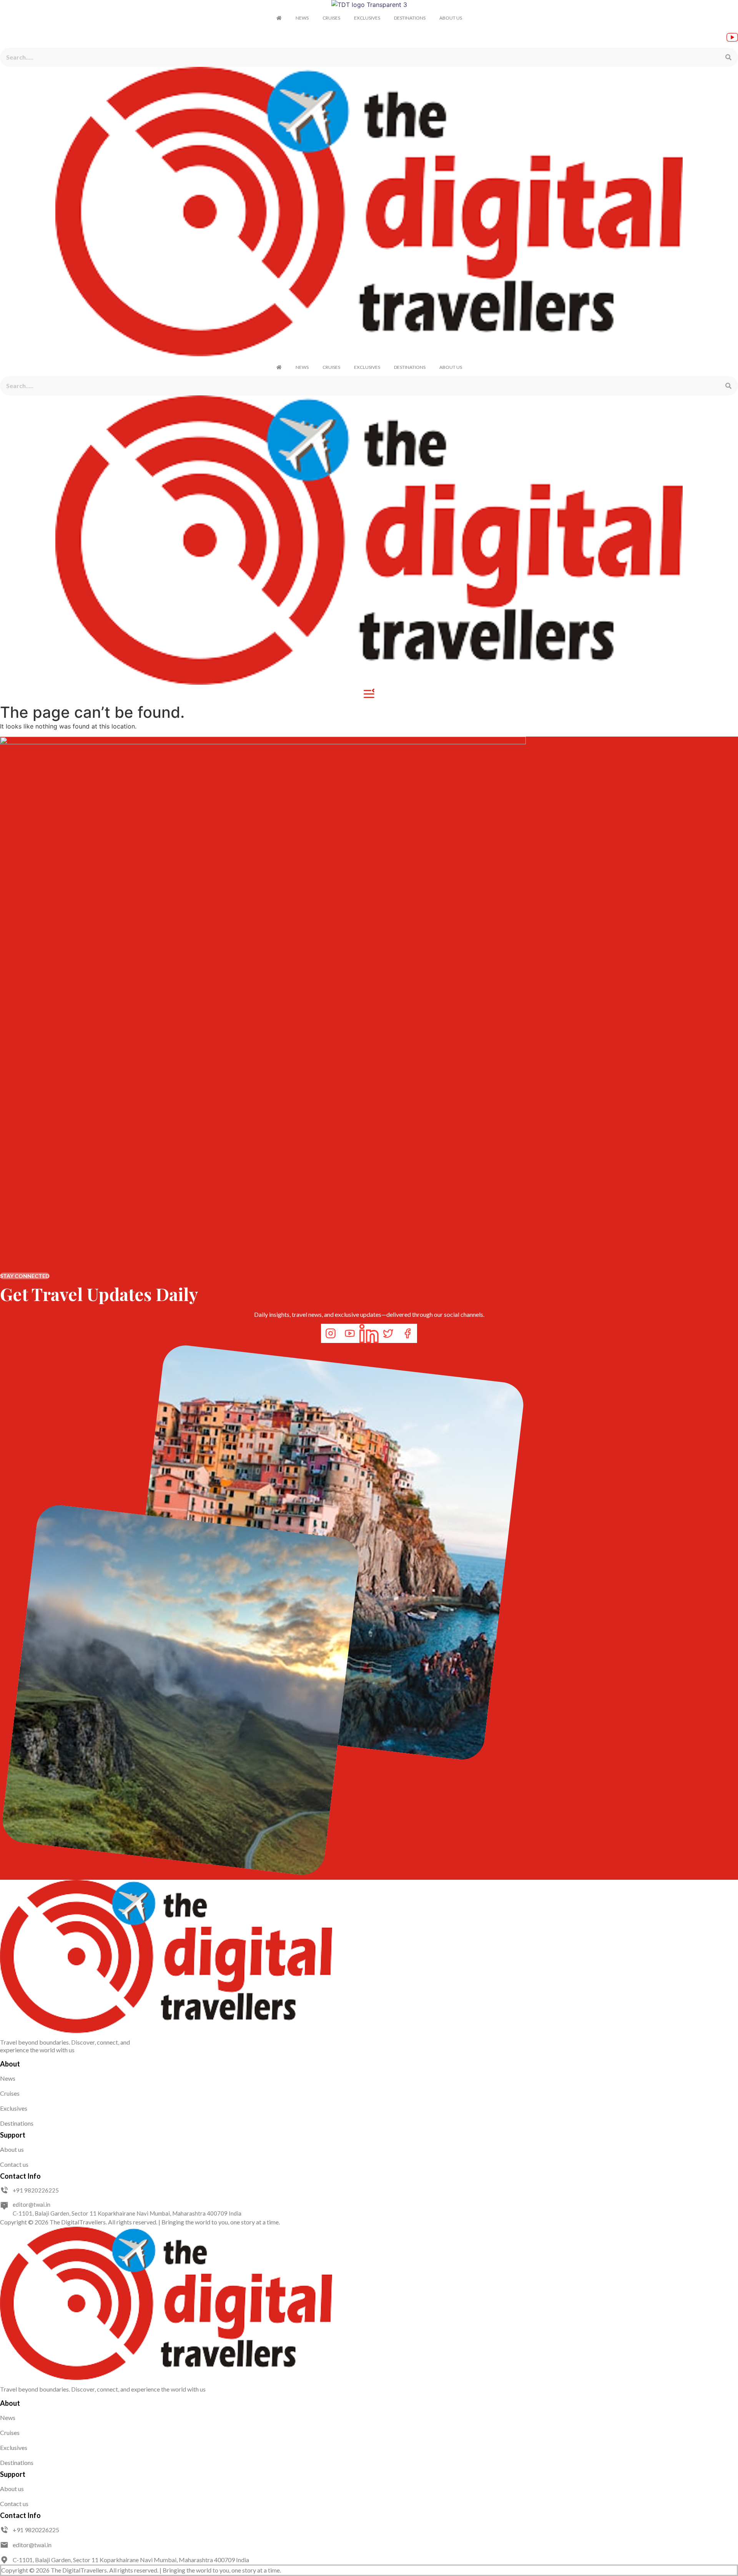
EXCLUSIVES (367, 18)
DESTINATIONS (410, 18)
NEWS (302, 18)
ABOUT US (451, 18)
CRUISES (331, 18)
